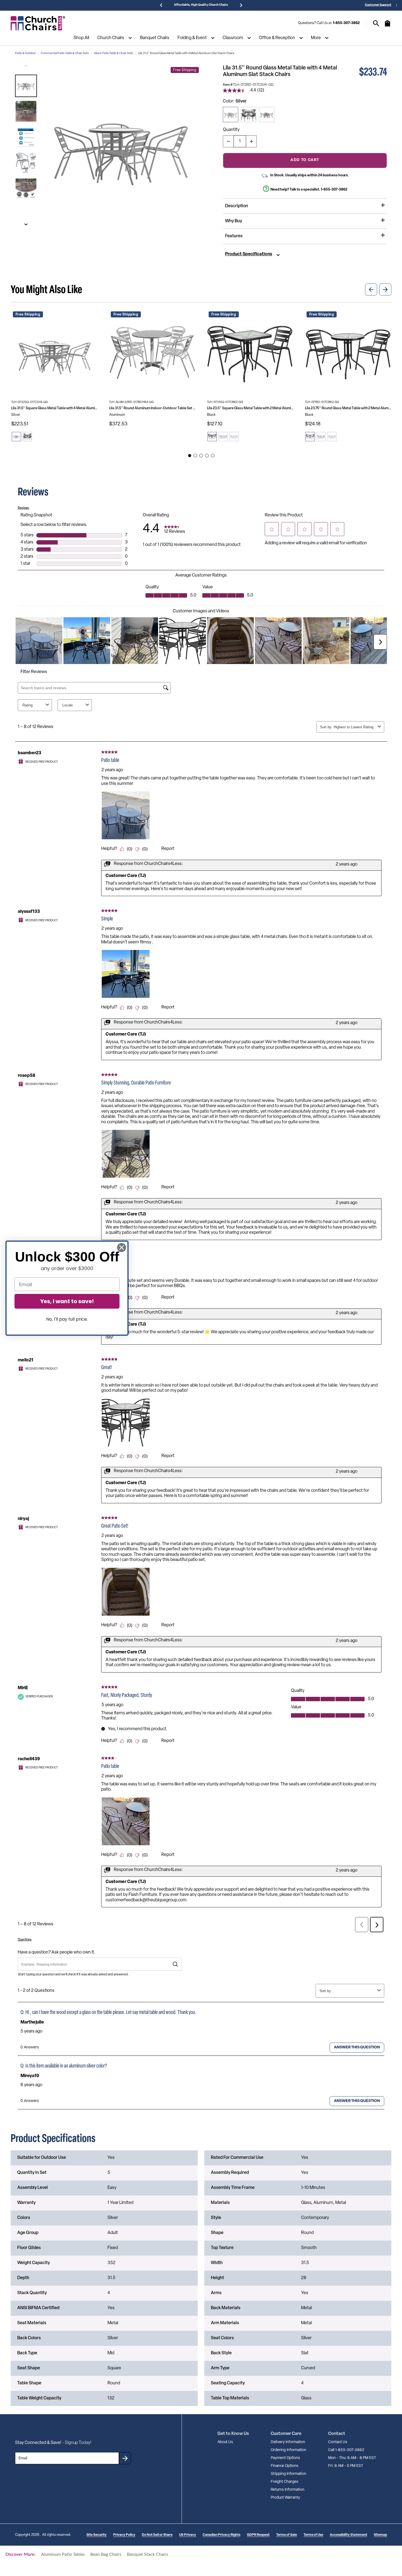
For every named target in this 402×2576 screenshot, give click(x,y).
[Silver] (231, 115)
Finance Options (285, 2466)
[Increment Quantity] (251, 141)
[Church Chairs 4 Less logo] (38, 23)
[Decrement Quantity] (228, 141)
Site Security (97, 2535)
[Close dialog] (122, 1248)
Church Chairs (111, 38)
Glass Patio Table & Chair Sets (113, 53)
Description (237, 206)
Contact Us (338, 2442)
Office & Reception (277, 38)
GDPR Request (258, 2535)
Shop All (81, 38)
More (316, 38)
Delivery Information (288, 2442)
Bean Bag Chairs (106, 2554)
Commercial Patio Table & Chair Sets (65, 53)
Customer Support (378, 5)
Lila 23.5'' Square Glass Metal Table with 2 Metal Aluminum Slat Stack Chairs (250, 408)
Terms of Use (313, 2535)
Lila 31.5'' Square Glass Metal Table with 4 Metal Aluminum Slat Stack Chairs (54, 408)
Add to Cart (305, 160)
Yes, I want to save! (67, 1301)
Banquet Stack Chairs (148, 2554)
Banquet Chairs (155, 38)
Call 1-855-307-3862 (346, 2450)
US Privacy (188, 2535)
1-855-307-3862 (346, 23)
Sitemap (380, 2535)
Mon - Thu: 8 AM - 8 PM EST (352, 2458)
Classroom (233, 38)
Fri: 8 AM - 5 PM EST (346, 2466)
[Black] (249, 115)
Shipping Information (289, 2474)
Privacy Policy (124, 2535)
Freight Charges (285, 2482)
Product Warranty (285, 2498)
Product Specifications (249, 254)
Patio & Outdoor (25, 53)
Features (234, 236)
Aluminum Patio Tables (63, 2554)
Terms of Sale (287, 2535)
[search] (376, 23)
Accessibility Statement (349, 2535)
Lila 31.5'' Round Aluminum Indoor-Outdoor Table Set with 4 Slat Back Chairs (152, 408)
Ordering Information (289, 2450)
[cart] (388, 26)
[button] (26, 86)
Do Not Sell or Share (157, 2535)
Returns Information (288, 2490)
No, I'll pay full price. (67, 1319)
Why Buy (234, 221)
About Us (225, 2442)
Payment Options (285, 2458)
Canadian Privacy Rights (222, 2535)
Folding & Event (192, 38)
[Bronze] (267, 115)
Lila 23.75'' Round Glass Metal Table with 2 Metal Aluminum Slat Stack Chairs (348, 408)
